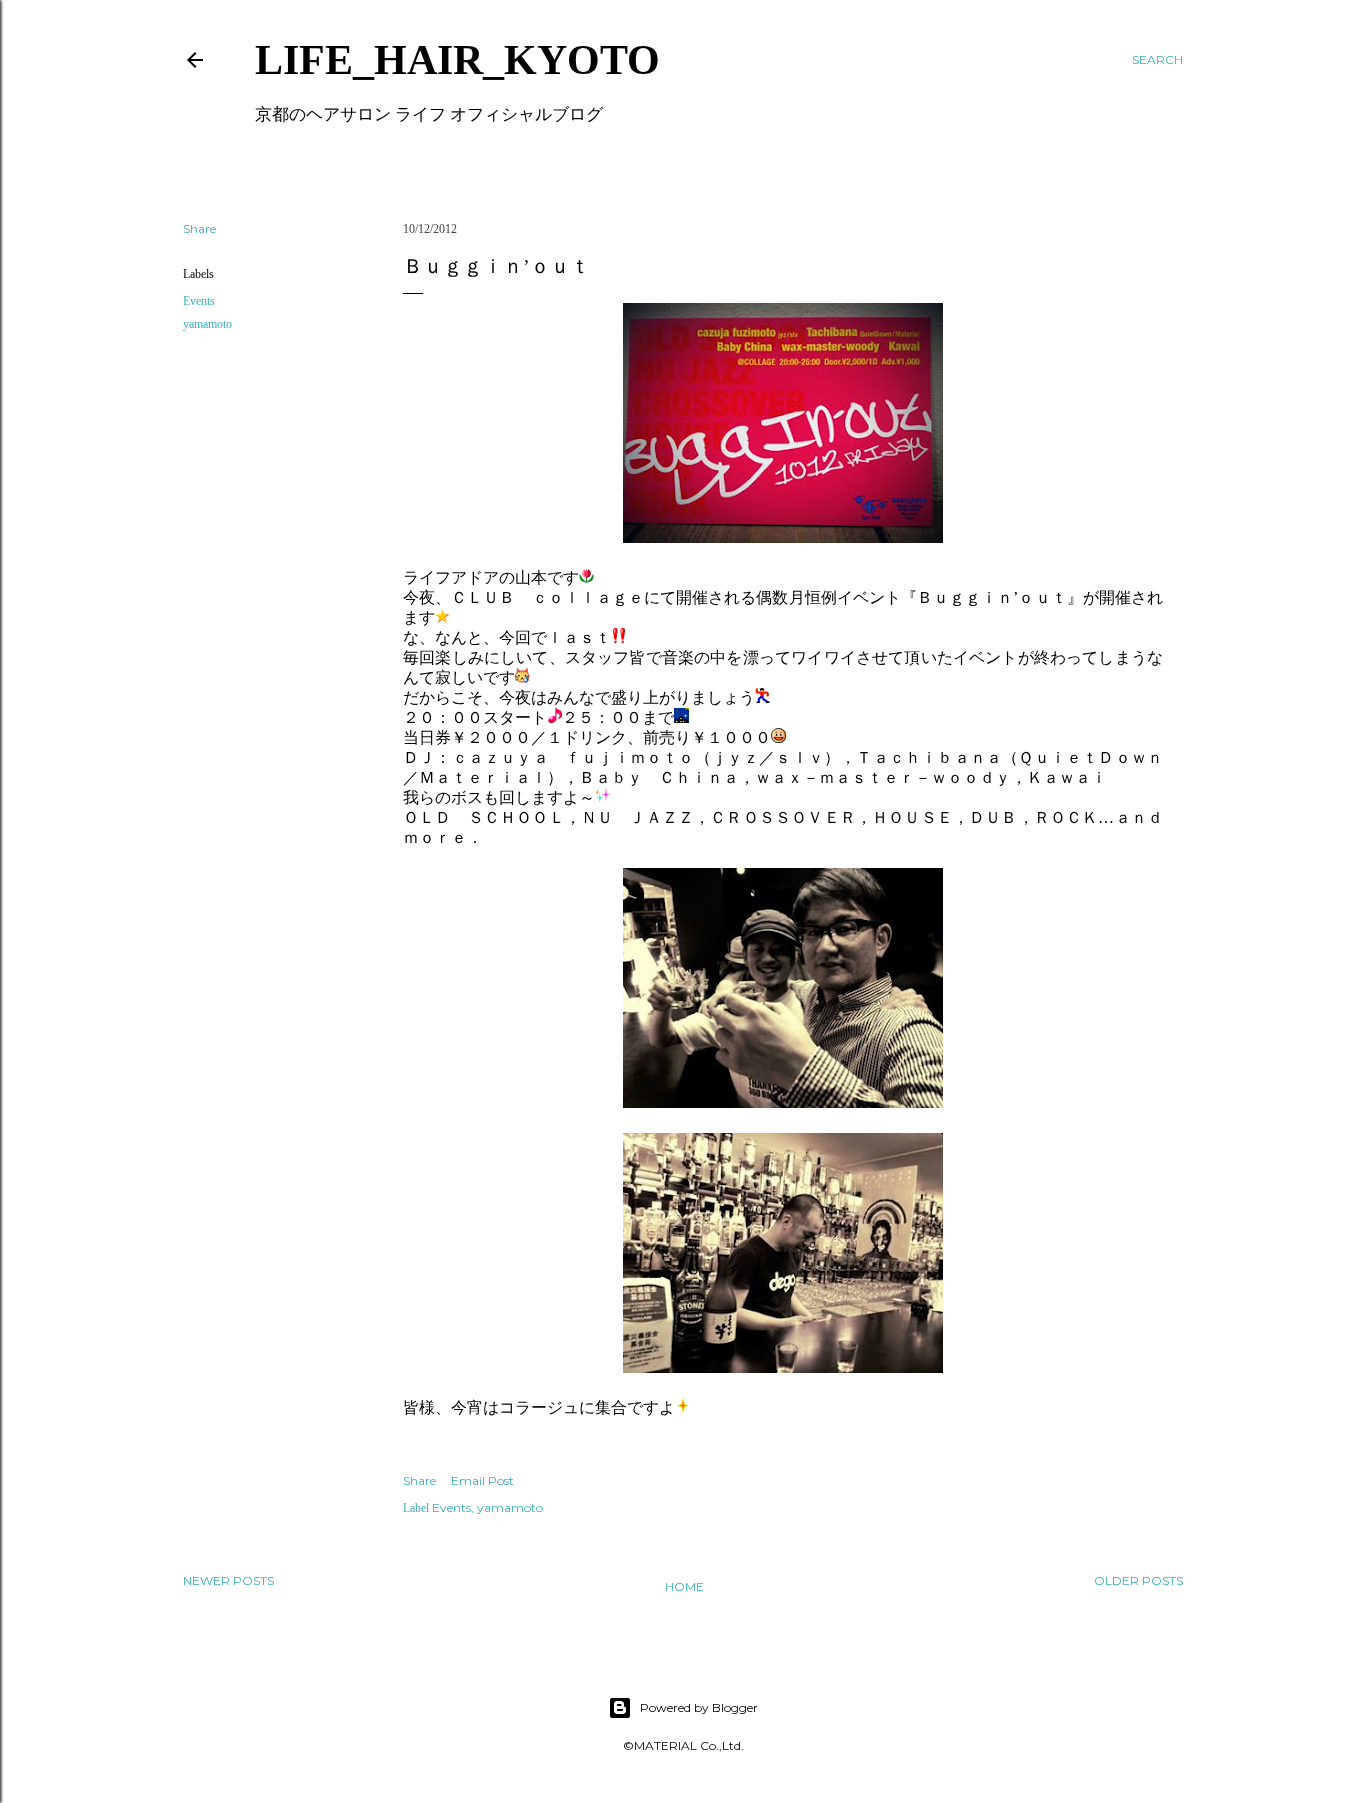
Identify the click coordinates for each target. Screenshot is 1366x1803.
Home (684, 1586)
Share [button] (199, 228)
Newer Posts (228, 1580)
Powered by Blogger (699, 1707)
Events (199, 301)
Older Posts (1138, 1580)
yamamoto (207, 324)
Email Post (482, 1480)
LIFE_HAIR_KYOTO (457, 60)
